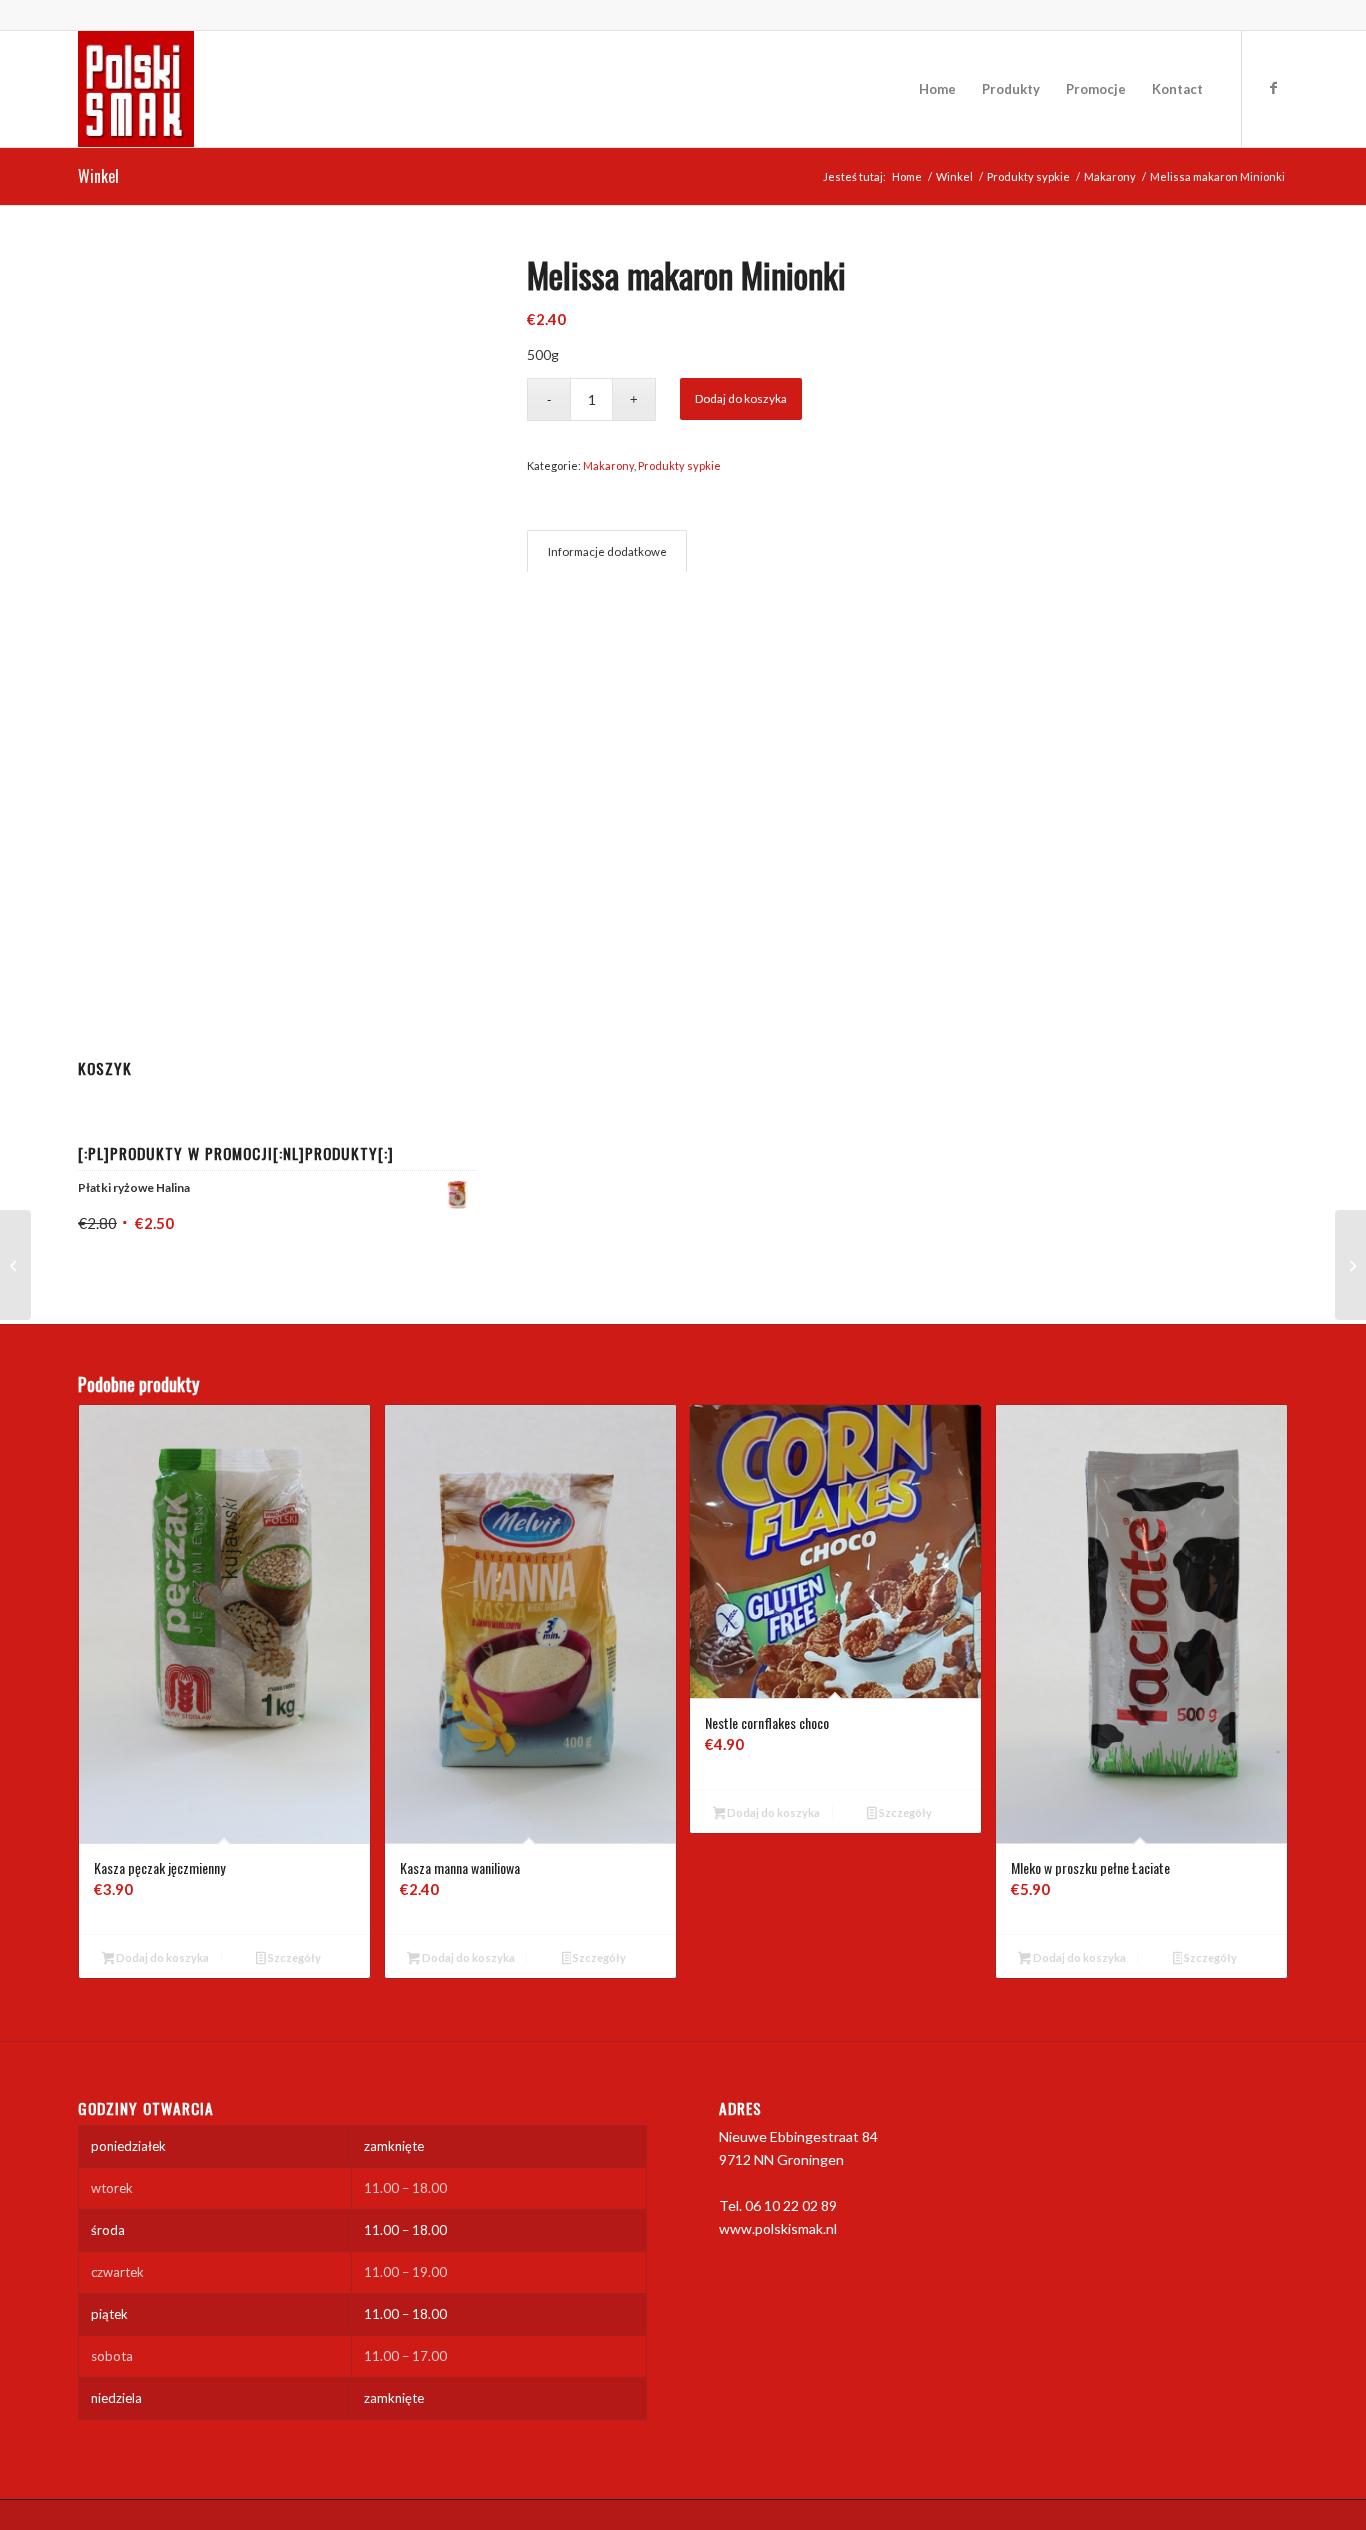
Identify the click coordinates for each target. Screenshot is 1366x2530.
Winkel (98, 176)
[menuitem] (937, 89)
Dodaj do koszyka (741, 398)
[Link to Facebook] (1273, 88)
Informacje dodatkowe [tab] (607, 551)
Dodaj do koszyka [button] (161, 1957)
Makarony (608, 465)
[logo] (136, 89)
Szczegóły (293, 1957)
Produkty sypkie (679, 465)
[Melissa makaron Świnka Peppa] (1350, 1265)
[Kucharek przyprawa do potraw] (15, 1265)
